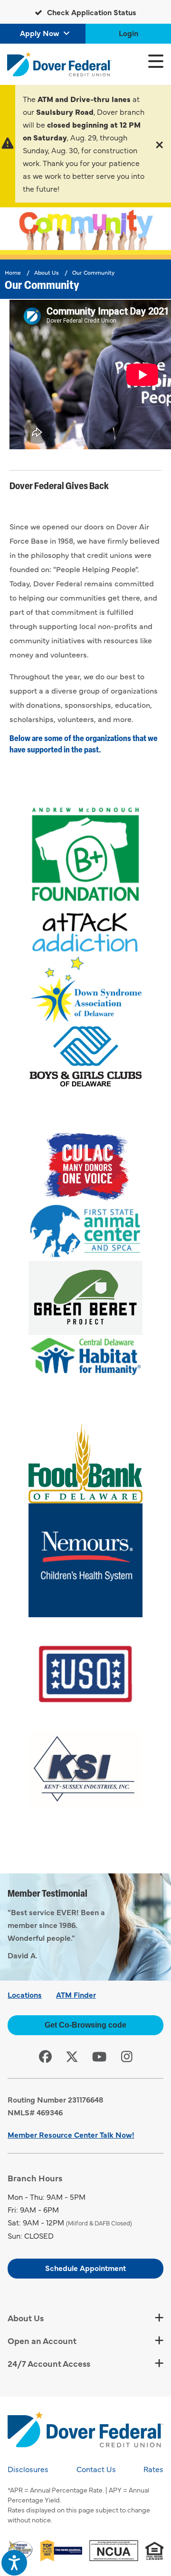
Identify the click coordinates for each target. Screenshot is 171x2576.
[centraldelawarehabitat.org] (85, 1357)
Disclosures (28, 2469)
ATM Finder (76, 1994)
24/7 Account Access (49, 2363)
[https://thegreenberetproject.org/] (85, 1298)
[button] (159, 144)
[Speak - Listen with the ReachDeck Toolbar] (14, 2563)
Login (128, 33)
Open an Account (42, 2340)
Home (13, 272)
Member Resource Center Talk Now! (71, 2134)
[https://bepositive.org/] (85, 855)
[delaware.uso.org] (85, 1674)
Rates (153, 2469)
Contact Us (96, 2469)
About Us (47, 272)
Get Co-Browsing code (85, 2025)
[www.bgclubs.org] (85, 1056)
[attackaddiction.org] (85, 931)
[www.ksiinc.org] (85, 1769)
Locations (25, 1994)
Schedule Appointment (85, 2268)
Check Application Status (91, 12)
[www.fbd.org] (85, 1464)
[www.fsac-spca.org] (85, 1232)
